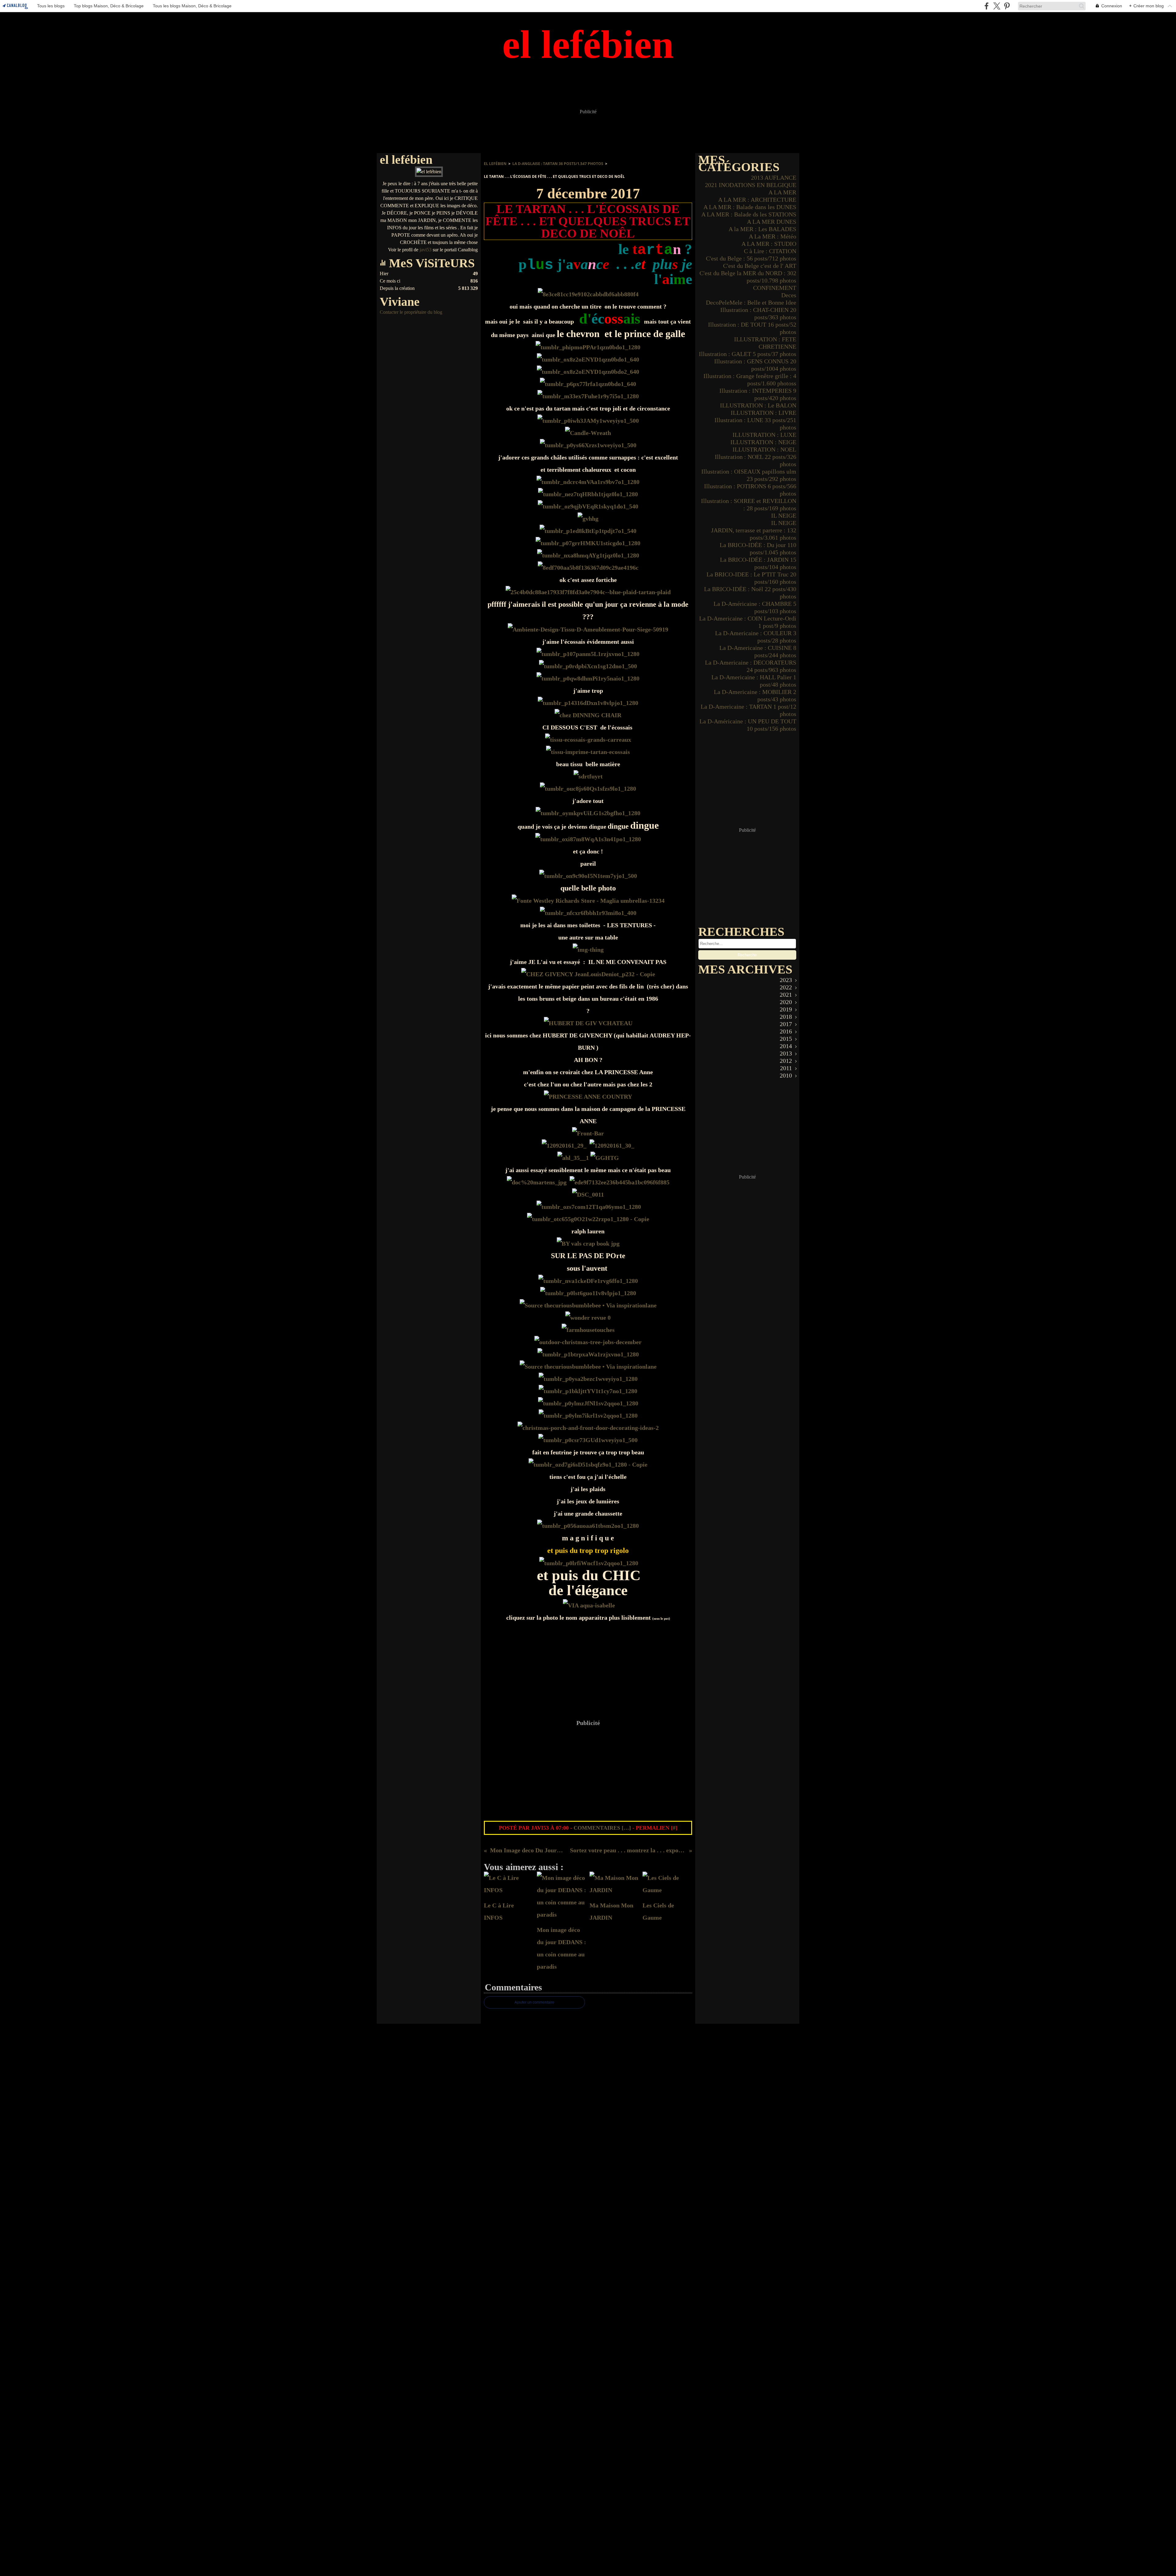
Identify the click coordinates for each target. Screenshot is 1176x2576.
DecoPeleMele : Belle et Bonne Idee (751, 302)
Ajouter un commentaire (534, 2002)
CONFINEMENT (775, 288)
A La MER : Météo (773, 236)
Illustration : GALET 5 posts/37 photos (748, 354)
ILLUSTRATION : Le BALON (758, 405)
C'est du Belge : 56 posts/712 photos (751, 258)
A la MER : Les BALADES (762, 229)
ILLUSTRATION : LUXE (764, 435)
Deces (789, 295)
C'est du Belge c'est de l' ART (760, 266)
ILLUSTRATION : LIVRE (763, 413)
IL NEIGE (784, 516)
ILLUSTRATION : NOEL (764, 449)
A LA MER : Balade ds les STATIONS (749, 214)
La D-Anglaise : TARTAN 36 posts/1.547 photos (558, 164)
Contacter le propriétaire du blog (411, 312)
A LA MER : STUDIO (769, 244)
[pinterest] (1007, 6)
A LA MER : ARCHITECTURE (757, 200)
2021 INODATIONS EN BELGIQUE (751, 185)
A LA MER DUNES (772, 222)
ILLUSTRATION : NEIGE (763, 442)
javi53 (426, 250)
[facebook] (987, 6)
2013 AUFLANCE (774, 178)
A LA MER (782, 192)
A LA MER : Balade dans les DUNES (750, 207)
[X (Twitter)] (997, 6)
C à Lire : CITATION (770, 251)
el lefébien (495, 164)
